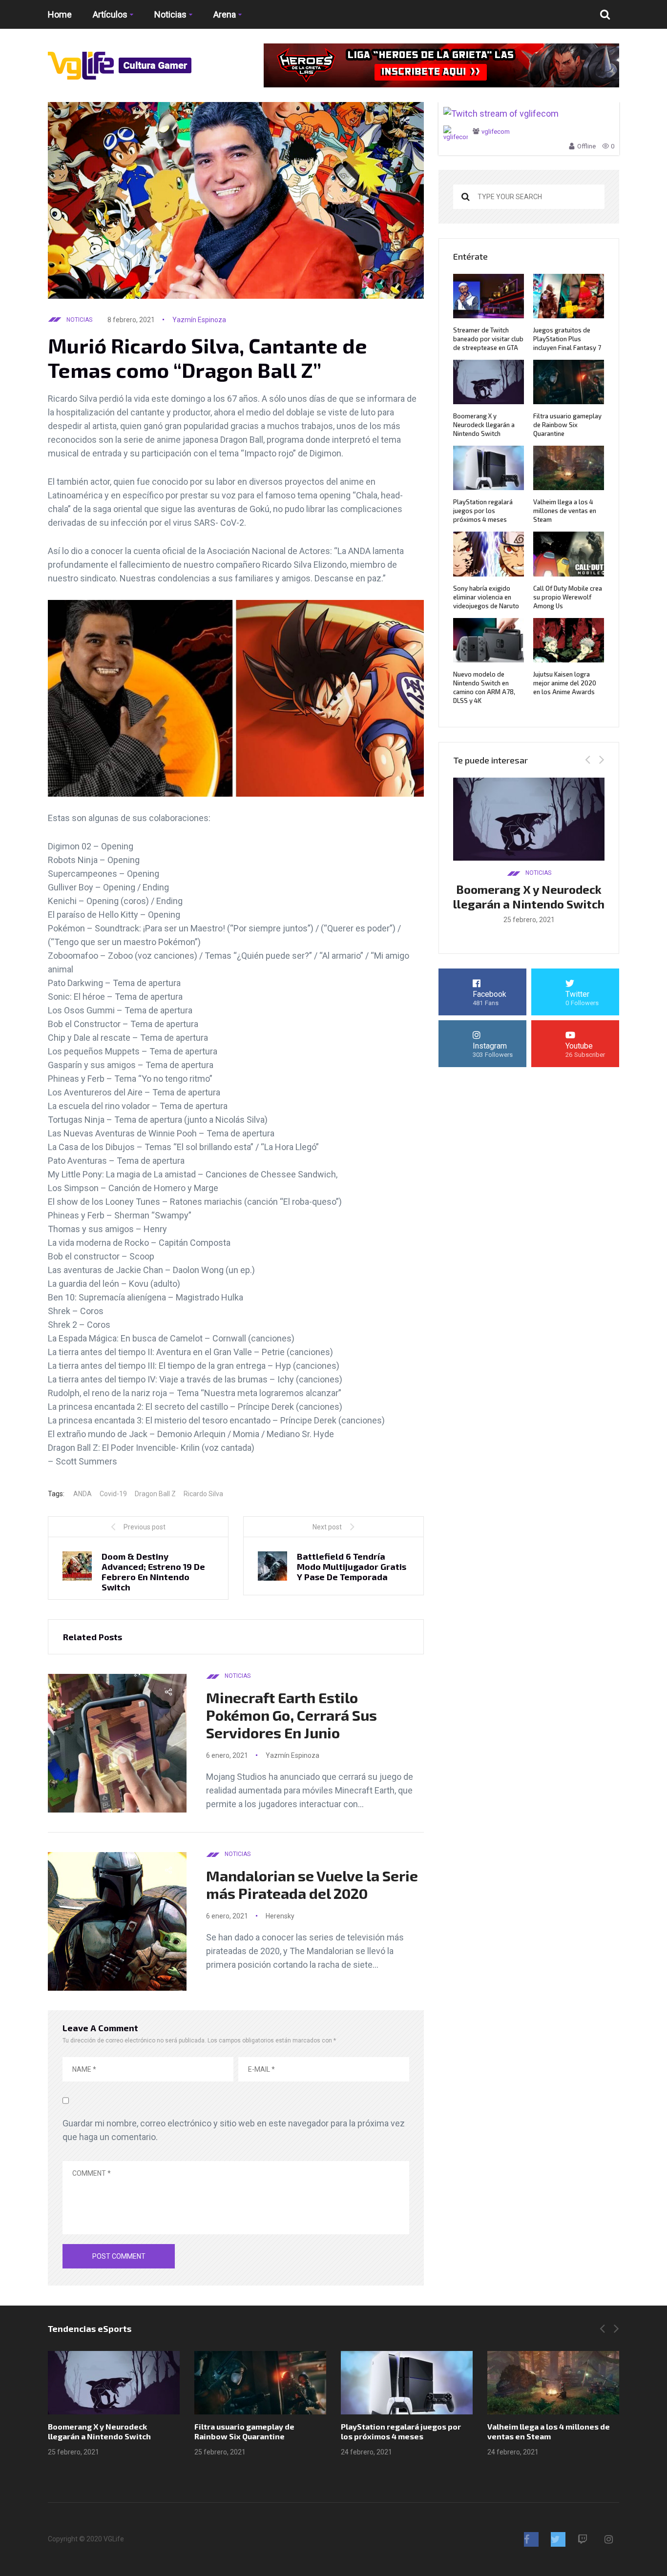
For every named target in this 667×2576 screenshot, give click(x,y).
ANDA (83, 1494)
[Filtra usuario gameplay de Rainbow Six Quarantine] (260, 2383)
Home (60, 14)
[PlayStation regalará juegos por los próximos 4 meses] (407, 2383)
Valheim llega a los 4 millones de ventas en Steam (565, 511)
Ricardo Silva (203, 1494)
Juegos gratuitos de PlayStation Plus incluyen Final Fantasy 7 (567, 339)
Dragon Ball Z (155, 1494)
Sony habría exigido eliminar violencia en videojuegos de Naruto (486, 597)
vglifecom (496, 132)
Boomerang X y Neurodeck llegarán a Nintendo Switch (484, 425)
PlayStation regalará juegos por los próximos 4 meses (483, 511)
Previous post (145, 1527)
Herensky (280, 1916)
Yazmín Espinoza (199, 320)
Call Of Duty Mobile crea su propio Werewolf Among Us (568, 597)
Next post (327, 1527)
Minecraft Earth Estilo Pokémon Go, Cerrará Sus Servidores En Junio (292, 1715)
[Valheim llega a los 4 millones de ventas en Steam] (553, 2383)
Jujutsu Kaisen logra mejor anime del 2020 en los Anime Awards (565, 683)
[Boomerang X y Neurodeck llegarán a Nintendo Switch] (114, 2383)
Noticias (170, 14)
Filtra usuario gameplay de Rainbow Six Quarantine (567, 425)
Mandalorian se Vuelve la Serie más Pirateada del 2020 (312, 1884)
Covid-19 (113, 1494)
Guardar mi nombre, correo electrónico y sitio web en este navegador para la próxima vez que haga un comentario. (234, 2130)
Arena (225, 14)
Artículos (110, 14)
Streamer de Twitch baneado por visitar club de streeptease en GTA (488, 339)
